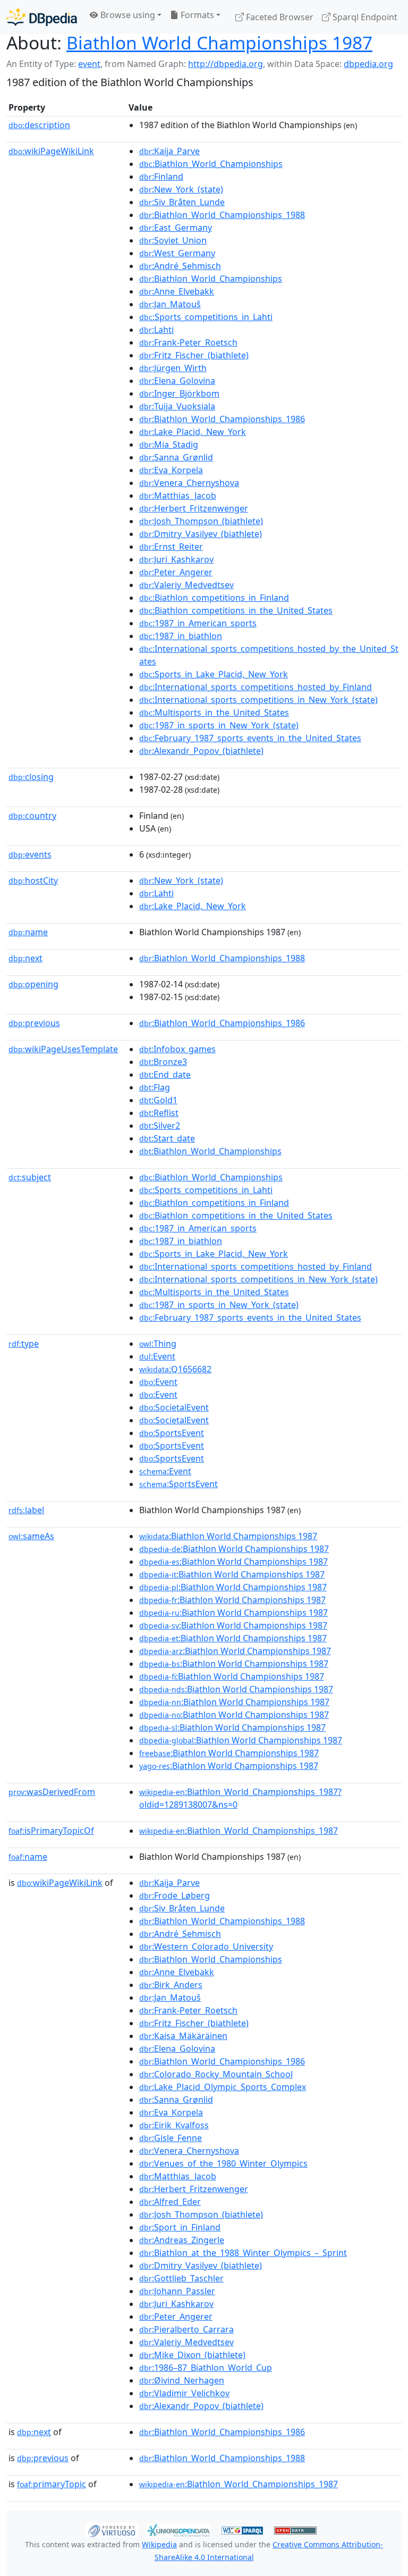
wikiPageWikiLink (51, 151)
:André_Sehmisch (180, 266)
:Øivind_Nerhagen (182, 2380)
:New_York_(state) (181, 189)
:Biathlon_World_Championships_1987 (239, 1831)
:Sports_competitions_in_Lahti (206, 317)
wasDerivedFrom (52, 1792)
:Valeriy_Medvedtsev (186, 585)
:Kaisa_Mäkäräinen (183, 2036)
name (28, 932)
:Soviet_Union (173, 240)
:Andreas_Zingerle (182, 2240)
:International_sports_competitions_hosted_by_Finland (256, 687)
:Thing (158, 1344)
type (24, 1344)
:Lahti (156, 330)
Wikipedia (159, 2544)
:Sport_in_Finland (180, 2227)
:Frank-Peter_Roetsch (188, 342)
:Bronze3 (163, 1062)
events (30, 854)
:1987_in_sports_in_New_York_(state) (219, 725)
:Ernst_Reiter (171, 547)
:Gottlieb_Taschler (181, 2278)
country (32, 816)
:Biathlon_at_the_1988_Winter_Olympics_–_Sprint (243, 2253)
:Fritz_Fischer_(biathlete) (194, 355)
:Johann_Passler (177, 2291)
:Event (157, 1356)
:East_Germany (176, 228)
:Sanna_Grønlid (176, 457)
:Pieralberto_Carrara (186, 2329)
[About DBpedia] (42, 17)
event (89, 64)
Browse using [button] (127, 15)
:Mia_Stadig (169, 444)
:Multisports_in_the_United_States (214, 712)
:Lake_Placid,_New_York (193, 432)
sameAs (31, 1536)
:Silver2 (160, 1126)
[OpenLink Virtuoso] (112, 2530)
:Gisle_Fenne (171, 2138)
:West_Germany (177, 253)
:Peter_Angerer (176, 572)
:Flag (155, 1087)
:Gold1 (158, 1100)
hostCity (33, 880)
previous (34, 1023)
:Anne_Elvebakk (177, 291)
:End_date (165, 1075)
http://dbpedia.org (226, 64)
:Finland (161, 177)
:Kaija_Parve (169, 151)
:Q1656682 (175, 1369)
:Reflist (159, 1113)
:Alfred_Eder (170, 2202)
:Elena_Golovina (177, 381)
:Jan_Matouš (170, 304)
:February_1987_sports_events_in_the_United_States (250, 738)
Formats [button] (196, 15)
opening (33, 984)
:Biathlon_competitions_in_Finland (214, 598)
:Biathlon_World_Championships (211, 164)
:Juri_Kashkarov (176, 559)
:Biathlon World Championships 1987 (228, 1536)
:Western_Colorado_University (206, 1946)
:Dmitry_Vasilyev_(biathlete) (201, 534)
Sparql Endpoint (364, 17)
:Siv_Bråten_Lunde (182, 202)
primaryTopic (52, 2484)
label (26, 1510)
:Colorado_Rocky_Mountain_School (216, 2074)
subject (30, 1177)
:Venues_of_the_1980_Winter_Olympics (223, 2163)
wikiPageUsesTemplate (63, 1049)
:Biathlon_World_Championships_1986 (222, 419)
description (39, 125)
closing (31, 777)
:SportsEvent (172, 1433)
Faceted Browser (279, 17)
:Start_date (167, 1138)
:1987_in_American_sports (198, 623)
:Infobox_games (177, 1049)
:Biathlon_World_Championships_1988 (222, 215)
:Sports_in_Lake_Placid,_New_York (214, 674)
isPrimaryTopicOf (51, 1831)
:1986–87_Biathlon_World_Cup (206, 2368)
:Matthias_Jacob (178, 496)
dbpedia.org (368, 64)
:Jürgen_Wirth (173, 368)
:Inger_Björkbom (179, 393)
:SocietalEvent (174, 1407)
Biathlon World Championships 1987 (219, 43)
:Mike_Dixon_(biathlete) (192, 2355)
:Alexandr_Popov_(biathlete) (201, 751)
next (25, 958)
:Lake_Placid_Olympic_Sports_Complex (223, 2087)
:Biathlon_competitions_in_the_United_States (236, 610)
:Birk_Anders (171, 1985)
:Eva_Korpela (171, 470)
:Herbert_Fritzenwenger (194, 508)
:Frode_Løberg (175, 1895)
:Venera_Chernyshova (189, 483)
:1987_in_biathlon (181, 636)
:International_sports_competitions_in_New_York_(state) (258, 700)
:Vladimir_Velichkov (184, 2393)
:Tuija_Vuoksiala (177, 406)
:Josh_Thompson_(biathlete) (201, 521)
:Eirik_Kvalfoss (174, 2125)
